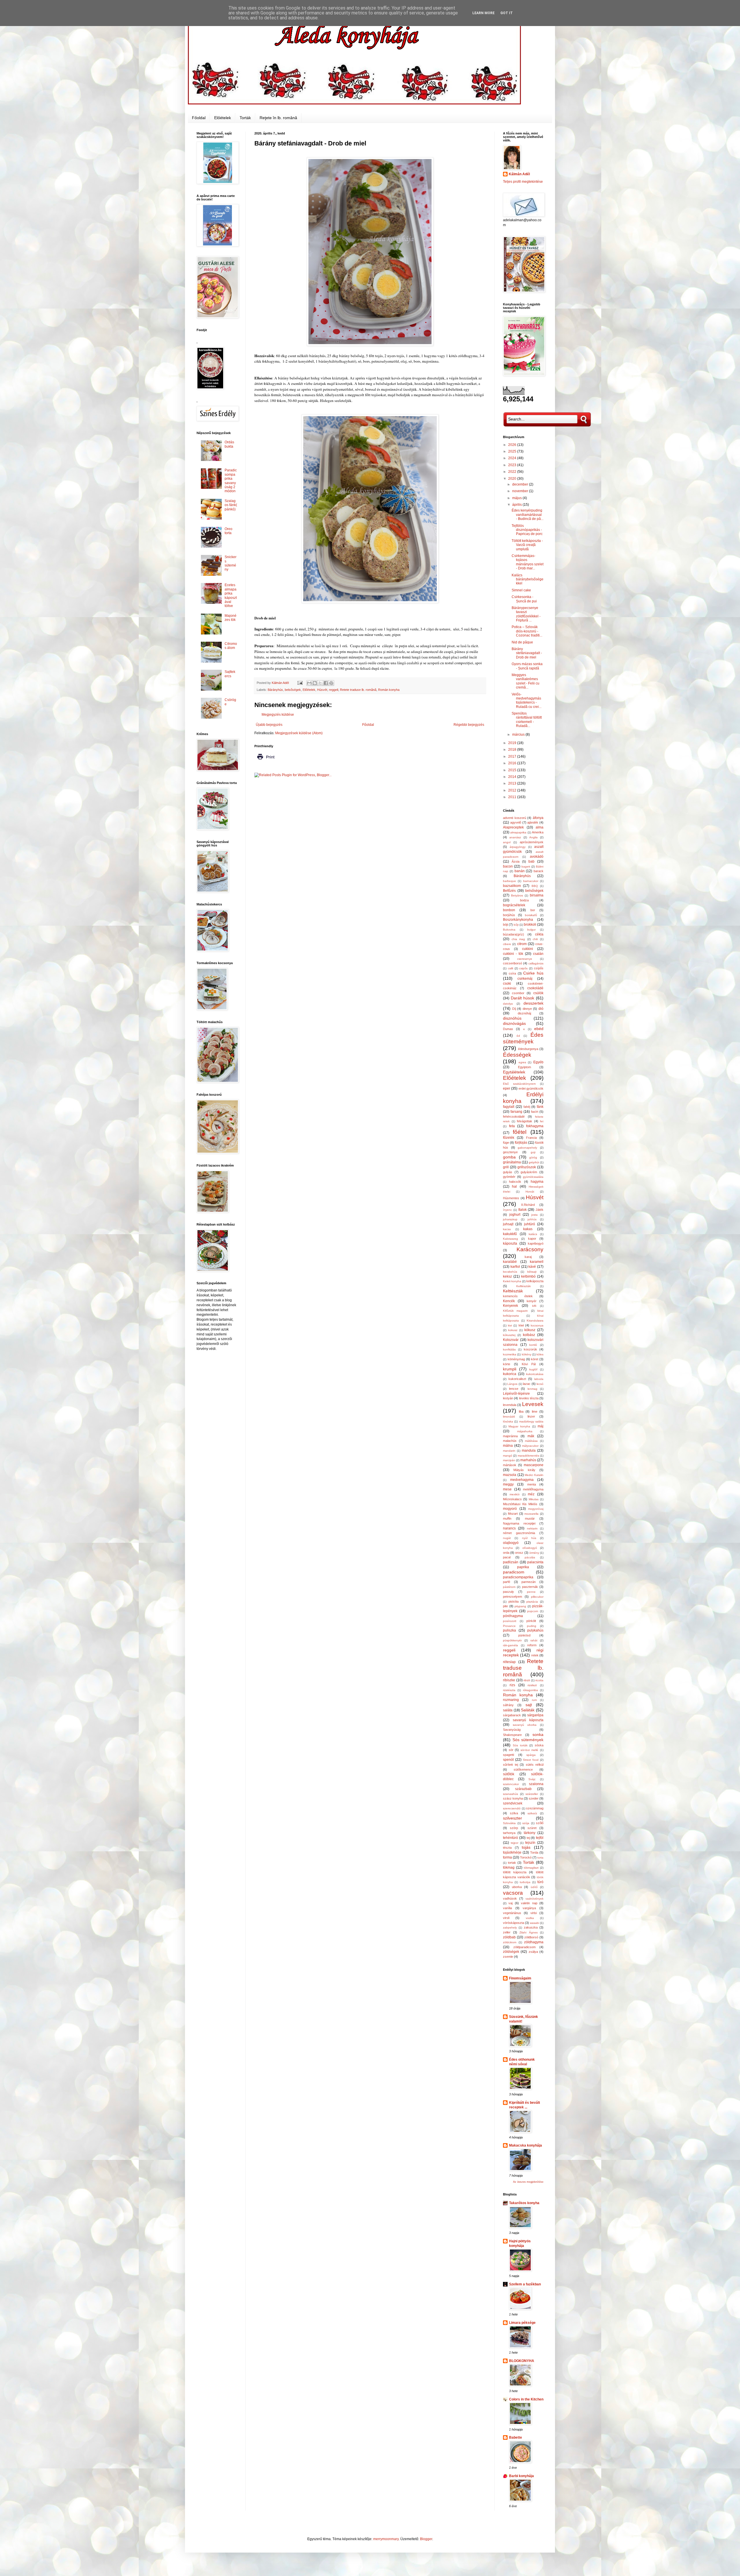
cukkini (528, 949)
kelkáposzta (535, 1281)
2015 (513, 770)
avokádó (537, 857)
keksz (507, 1276)
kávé (532, 1267)
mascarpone (534, 1465)
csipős (523, 968)
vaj (510, 1903)
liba (521, 1411)
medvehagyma (522, 1480)
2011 (513, 797)
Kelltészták (523, 1286)
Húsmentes (511, 1198)
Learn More (483, 13)
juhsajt (508, 1224)
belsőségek (293, 690)
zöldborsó (531, 1937)
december (521, 484)
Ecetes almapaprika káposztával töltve (231, 595)
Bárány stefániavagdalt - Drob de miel (527, 653)
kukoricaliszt (517, 1379)
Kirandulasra (535, 1321)
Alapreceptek (513, 827)
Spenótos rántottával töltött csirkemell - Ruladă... (527, 720)
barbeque (509, 881)
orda (506, 1553)
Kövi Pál (529, 1364)
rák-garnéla (510, 1645)
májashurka (525, 1431)
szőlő (540, 1823)
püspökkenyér (512, 1640)
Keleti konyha (512, 1281)
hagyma (537, 1182)
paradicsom (514, 1572)
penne (531, 1592)
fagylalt (509, 1107)
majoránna (510, 1436)
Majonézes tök (231, 618)
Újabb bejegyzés (269, 725)
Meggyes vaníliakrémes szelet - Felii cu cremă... (526, 681)
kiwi (521, 1325)
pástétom (509, 1587)
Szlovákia (509, 1823)
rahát (534, 1640)
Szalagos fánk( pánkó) (231, 505)
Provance (509, 1626)
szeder (534, 1798)
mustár (530, 1518)
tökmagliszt (531, 1868)
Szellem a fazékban (525, 2284)
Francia (531, 1138)
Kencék (509, 1301)
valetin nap (529, 1903)
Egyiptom (525, 1067)
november (521, 491)
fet (542, 1121)
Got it (507, 13)
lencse (514, 1389)
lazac (527, 1384)
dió (541, 1009)
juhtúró (530, 1224)
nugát (507, 1538)
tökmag (509, 1868)
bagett (526, 867)
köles (540, 1354)
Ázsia (516, 861)
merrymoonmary (386, 2539)
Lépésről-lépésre (516, 1394)
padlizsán (511, 1562)
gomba (509, 1157)
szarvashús (510, 1794)
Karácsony (530, 1249)
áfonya (538, 818)
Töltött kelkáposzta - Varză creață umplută (527, 545)
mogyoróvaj (536, 1509)
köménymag (516, 1359)
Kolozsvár (511, 1340)
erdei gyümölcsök (531, 1088)
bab (531, 861)
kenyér (532, 1301)
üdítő (534, 1887)
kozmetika (510, 1354)
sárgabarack (512, 1715)
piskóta (514, 1601)
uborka (517, 1887)
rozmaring (511, 1700)
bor (533, 910)
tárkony (530, 1833)
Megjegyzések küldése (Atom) (299, 733)
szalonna (536, 1784)
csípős (539, 968)
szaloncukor (511, 1784)
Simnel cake (521, 590)
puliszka (509, 1630)
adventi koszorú (515, 818)
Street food (531, 1760)
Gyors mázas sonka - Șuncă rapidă (527, 666)
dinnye (527, 1009)
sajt (529, 1705)
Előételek (223, 118)
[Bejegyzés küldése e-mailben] (300, 683)
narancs (509, 1528)
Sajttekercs (230, 674)
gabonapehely (527, 1148)
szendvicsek (513, 1803)
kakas (528, 1229)
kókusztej (509, 1335)
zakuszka (531, 1927)
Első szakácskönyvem (519, 1084)
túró (540, 1882)
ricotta (539, 1680)
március (519, 735)
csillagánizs (536, 963)
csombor (518, 993)
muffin (507, 1518)
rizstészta (509, 1690)
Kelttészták (513, 1291)
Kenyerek (510, 1306)
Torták (245, 118)
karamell (537, 1262)
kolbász (529, 1335)
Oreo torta (229, 531)
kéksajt (532, 1272)
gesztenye (510, 1152)
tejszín (530, 1843)
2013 (513, 783)
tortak (512, 1863)
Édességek (517, 1055)
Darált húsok (523, 998)
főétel (520, 1132)
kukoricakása (535, 1374)
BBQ (535, 886)
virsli (506, 1918)
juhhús (532, 1219)
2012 (513, 790)
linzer (531, 1416)
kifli (534, 1306)
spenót (508, 1760)
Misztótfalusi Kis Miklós (520, 1504)
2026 (513, 445)
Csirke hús (533, 973)
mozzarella (531, 1514)
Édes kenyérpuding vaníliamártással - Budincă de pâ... (528, 515)
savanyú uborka (525, 1725)
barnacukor (531, 881)
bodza (524, 900)
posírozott (510, 1621)
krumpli (510, 1369)
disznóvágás (514, 1023)
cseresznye (525, 959)
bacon (508, 866)
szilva (514, 1813)
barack (539, 871)
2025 (513, 451)
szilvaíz (532, 1813)
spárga (531, 1755)
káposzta (510, 1243)
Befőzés (509, 891)
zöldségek (511, 1952)
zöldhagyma (534, 1942)
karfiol (515, 1267)
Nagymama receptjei (519, 1523)
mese (507, 1489)
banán (520, 871)
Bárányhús (275, 690)
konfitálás (509, 1349)
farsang (516, 1112)
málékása (531, 1441)
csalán (538, 954)
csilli (510, 968)
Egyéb (538, 1062)
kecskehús (510, 1272)
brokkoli (530, 925)
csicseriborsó (513, 963)
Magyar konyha (519, 1426)
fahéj (527, 1107)
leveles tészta (529, 1398)
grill (506, 1167)
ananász (515, 837)
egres (522, 1062)
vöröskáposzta (514, 1923)
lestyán (508, 1398)
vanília (507, 1908)
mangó (508, 1456)
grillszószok (527, 1167)
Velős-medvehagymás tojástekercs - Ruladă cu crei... (527, 701)
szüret (532, 1828)
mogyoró (510, 1509)
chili (535, 939)
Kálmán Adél (519, 174)
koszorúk (530, 1349)
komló (533, 1345)
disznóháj (524, 1013)
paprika (523, 1567)
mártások (510, 1465)
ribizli (527, 1680)
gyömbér (509, 1177)
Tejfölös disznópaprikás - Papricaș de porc (527, 530)
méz (531, 1494)
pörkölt (531, 1621)
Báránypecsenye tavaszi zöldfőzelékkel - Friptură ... (526, 614)
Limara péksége (522, 2323)
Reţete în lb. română (278, 118)
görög (533, 1157)
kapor (532, 1239)
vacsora (513, 1893)
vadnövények (534, 1899)
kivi (510, 1325)
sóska (539, 1745)
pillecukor (537, 1597)
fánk (540, 1107)
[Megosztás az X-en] (320, 683)
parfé (507, 1582)
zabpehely (510, 1928)
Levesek (533, 1404)
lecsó (540, 1384)
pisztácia (532, 1602)
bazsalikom (512, 886)
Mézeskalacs (512, 1499)
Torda (534, 1852)
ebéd (539, 1029)
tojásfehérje (512, 1852)
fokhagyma (535, 1126)
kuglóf (533, 1369)
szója (526, 1823)
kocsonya (537, 1325)
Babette (516, 2437)
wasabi (534, 1923)
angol (507, 842)
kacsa (507, 1229)
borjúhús (509, 915)
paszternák (530, 1587)
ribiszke (509, 1680)
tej (528, 1838)
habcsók (515, 1182)
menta (532, 1484)
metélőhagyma (533, 1489)
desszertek (533, 1003)
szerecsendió (512, 1808)
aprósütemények (532, 842)
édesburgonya (528, 1049)
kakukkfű (510, 1234)
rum (534, 1700)
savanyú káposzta (528, 1720)
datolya (508, 1004)
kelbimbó (528, 1276)
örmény (534, 1553)
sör (511, 1750)
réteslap (509, 1662)
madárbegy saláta (531, 1421)
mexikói (515, 1494)
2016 (513, 763)
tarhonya (509, 1833)
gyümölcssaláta (533, 1177)
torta (540, 1858)
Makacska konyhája (526, 2145)
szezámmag (535, 1808)
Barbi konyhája (521, 2476)
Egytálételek (514, 1072)
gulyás (508, 1172)
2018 (513, 750)
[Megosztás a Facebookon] (326, 683)
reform (532, 1645)
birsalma (537, 895)
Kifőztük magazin (515, 1311)
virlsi (534, 1913)
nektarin (532, 1528)
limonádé (509, 1417)
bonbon (509, 910)
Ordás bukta (229, 444)
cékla (539, 934)
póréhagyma (513, 1616)
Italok (522, 1210)
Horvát (530, 1192)
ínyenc (507, 1210)
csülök (538, 993)
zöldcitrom (510, 1942)
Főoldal (199, 118)
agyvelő (516, 822)
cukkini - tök (513, 954)
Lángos (512, 1384)
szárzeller (532, 1794)
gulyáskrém (529, 1172)
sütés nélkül (535, 1765)
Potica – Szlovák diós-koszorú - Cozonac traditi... (527, 631)
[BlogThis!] (315, 683)
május (517, 498)
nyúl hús (529, 1538)
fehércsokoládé (514, 1117)
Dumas (508, 1029)
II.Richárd (528, 1205)
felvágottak (525, 1121)
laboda (539, 1379)
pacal (507, 1557)
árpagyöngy (518, 847)
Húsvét (322, 690)
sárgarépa (535, 1715)
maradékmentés (528, 1456)
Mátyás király (524, 1470)
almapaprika (518, 832)
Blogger (426, 2539)
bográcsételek (514, 905)
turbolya (525, 1882)
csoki (507, 983)
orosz (519, 1553)
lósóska (508, 1421)
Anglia (533, 837)
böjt (505, 925)
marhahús (528, 1460)
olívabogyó (530, 1548)
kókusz (530, 1330)
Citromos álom (231, 646)
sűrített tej (510, 1765)
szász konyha (513, 1798)
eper (507, 1088)
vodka (530, 1918)
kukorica (510, 1374)
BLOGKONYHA (522, 2361)
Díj (514, 1009)
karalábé (510, 1262)
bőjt (516, 925)
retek (535, 1655)
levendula (510, 1405)
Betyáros (517, 895)
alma (540, 827)
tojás (526, 1847)
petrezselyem (513, 1597)
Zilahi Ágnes (529, 1932)
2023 (513, 465)
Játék (540, 1210)
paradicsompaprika (518, 1577)
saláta (508, 1710)
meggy (508, 1484)
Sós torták (520, 1745)
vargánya (529, 1908)
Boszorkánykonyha (518, 920)
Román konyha (389, 690)
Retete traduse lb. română (358, 690)
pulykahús (535, 1630)
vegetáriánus (512, 1913)
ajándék (533, 822)
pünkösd (524, 1635)
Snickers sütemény (231, 563)
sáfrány (508, 1705)
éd (518, 1036)
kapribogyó (536, 1243)
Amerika (538, 832)
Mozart (513, 1514)
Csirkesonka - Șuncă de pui (524, 599)
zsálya (533, 1952)
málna (508, 1446)
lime (535, 1411)
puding (532, 1626)
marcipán (509, 1460)
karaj (528, 1257)
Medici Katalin (534, 1475)
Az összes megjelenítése (528, 2182)
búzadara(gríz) (514, 934)
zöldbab (509, 1937)
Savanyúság (512, 1730)
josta (534, 1215)
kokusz (513, 1330)
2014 (513, 777)
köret (535, 1359)
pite (505, 1606)
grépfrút (534, 1162)
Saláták (528, 1710)
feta (512, 1126)
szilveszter (513, 1818)
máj (541, 1426)
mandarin (509, 1451)
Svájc (532, 1779)
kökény (527, 1354)
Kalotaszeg (510, 1239)
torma (507, 1857)
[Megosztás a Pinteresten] (331, 683)
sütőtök (509, 1774)
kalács (533, 1234)
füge (506, 1143)
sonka (538, 1734)
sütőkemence (523, 1769)
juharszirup (510, 1219)
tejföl (540, 1838)
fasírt (535, 1112)
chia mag (518, 939)
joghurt (515, 1215)
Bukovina (509, 930)
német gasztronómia (519, 1533)
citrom (522, 944)
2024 (513, 458)
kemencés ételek (518, 1296)
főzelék (509, 1138)
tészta (507, 1848)
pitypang (520, 1606)
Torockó (526, 1857)
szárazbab (523, 1789)
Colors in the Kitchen (526, 2399)
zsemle (508, 1957)
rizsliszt (532, 1685)
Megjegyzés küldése (278, 715)
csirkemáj (525, 979)
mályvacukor (530, 1446)
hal (514, 1186)
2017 (513, 756)
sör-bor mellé (530, 1750)
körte (507, 1364)
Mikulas (534, 1499)
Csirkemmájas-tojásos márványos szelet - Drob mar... (528, 562)
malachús (510, 1441)
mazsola (510, 1475)
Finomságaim (520, 1978)
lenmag (532, 1389)
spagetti (508, 1755)
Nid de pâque (522, 642)
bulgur (531, 930)
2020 (513, 479)
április (517, 505)
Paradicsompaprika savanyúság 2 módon (231, 481)
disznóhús (512, 1018)
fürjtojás (521, 1143)
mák (531, 1436)
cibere (507, 944)
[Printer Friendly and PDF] (266, 761)
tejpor (515, 1843)
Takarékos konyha (524, 2203)
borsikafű (531, 915)
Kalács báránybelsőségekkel (528, 579)
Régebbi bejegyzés (469, 725)
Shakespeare (512, 1735)
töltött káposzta (515, 1872)
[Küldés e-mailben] (309, 683)
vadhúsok (510, 1898)
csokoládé (535, 988)
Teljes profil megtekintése (523, 182)
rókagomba (530, 1690)
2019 (513, 743)
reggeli (334, 690)
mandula (529, 1451)
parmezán (529, 1582)
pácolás (530, 1557)
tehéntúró (510, 1838)
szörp (514, 1828)
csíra (512, 973)
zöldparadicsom (525, 1947)
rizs (512, 1685)
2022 (513, 472)
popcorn (533, 1611)
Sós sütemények (528, 1740)
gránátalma (512, 1162)
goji (533, 1152)
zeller (507, 1932)
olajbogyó (511, 1543)
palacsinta (535, 1562)
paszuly (508, 1592)
